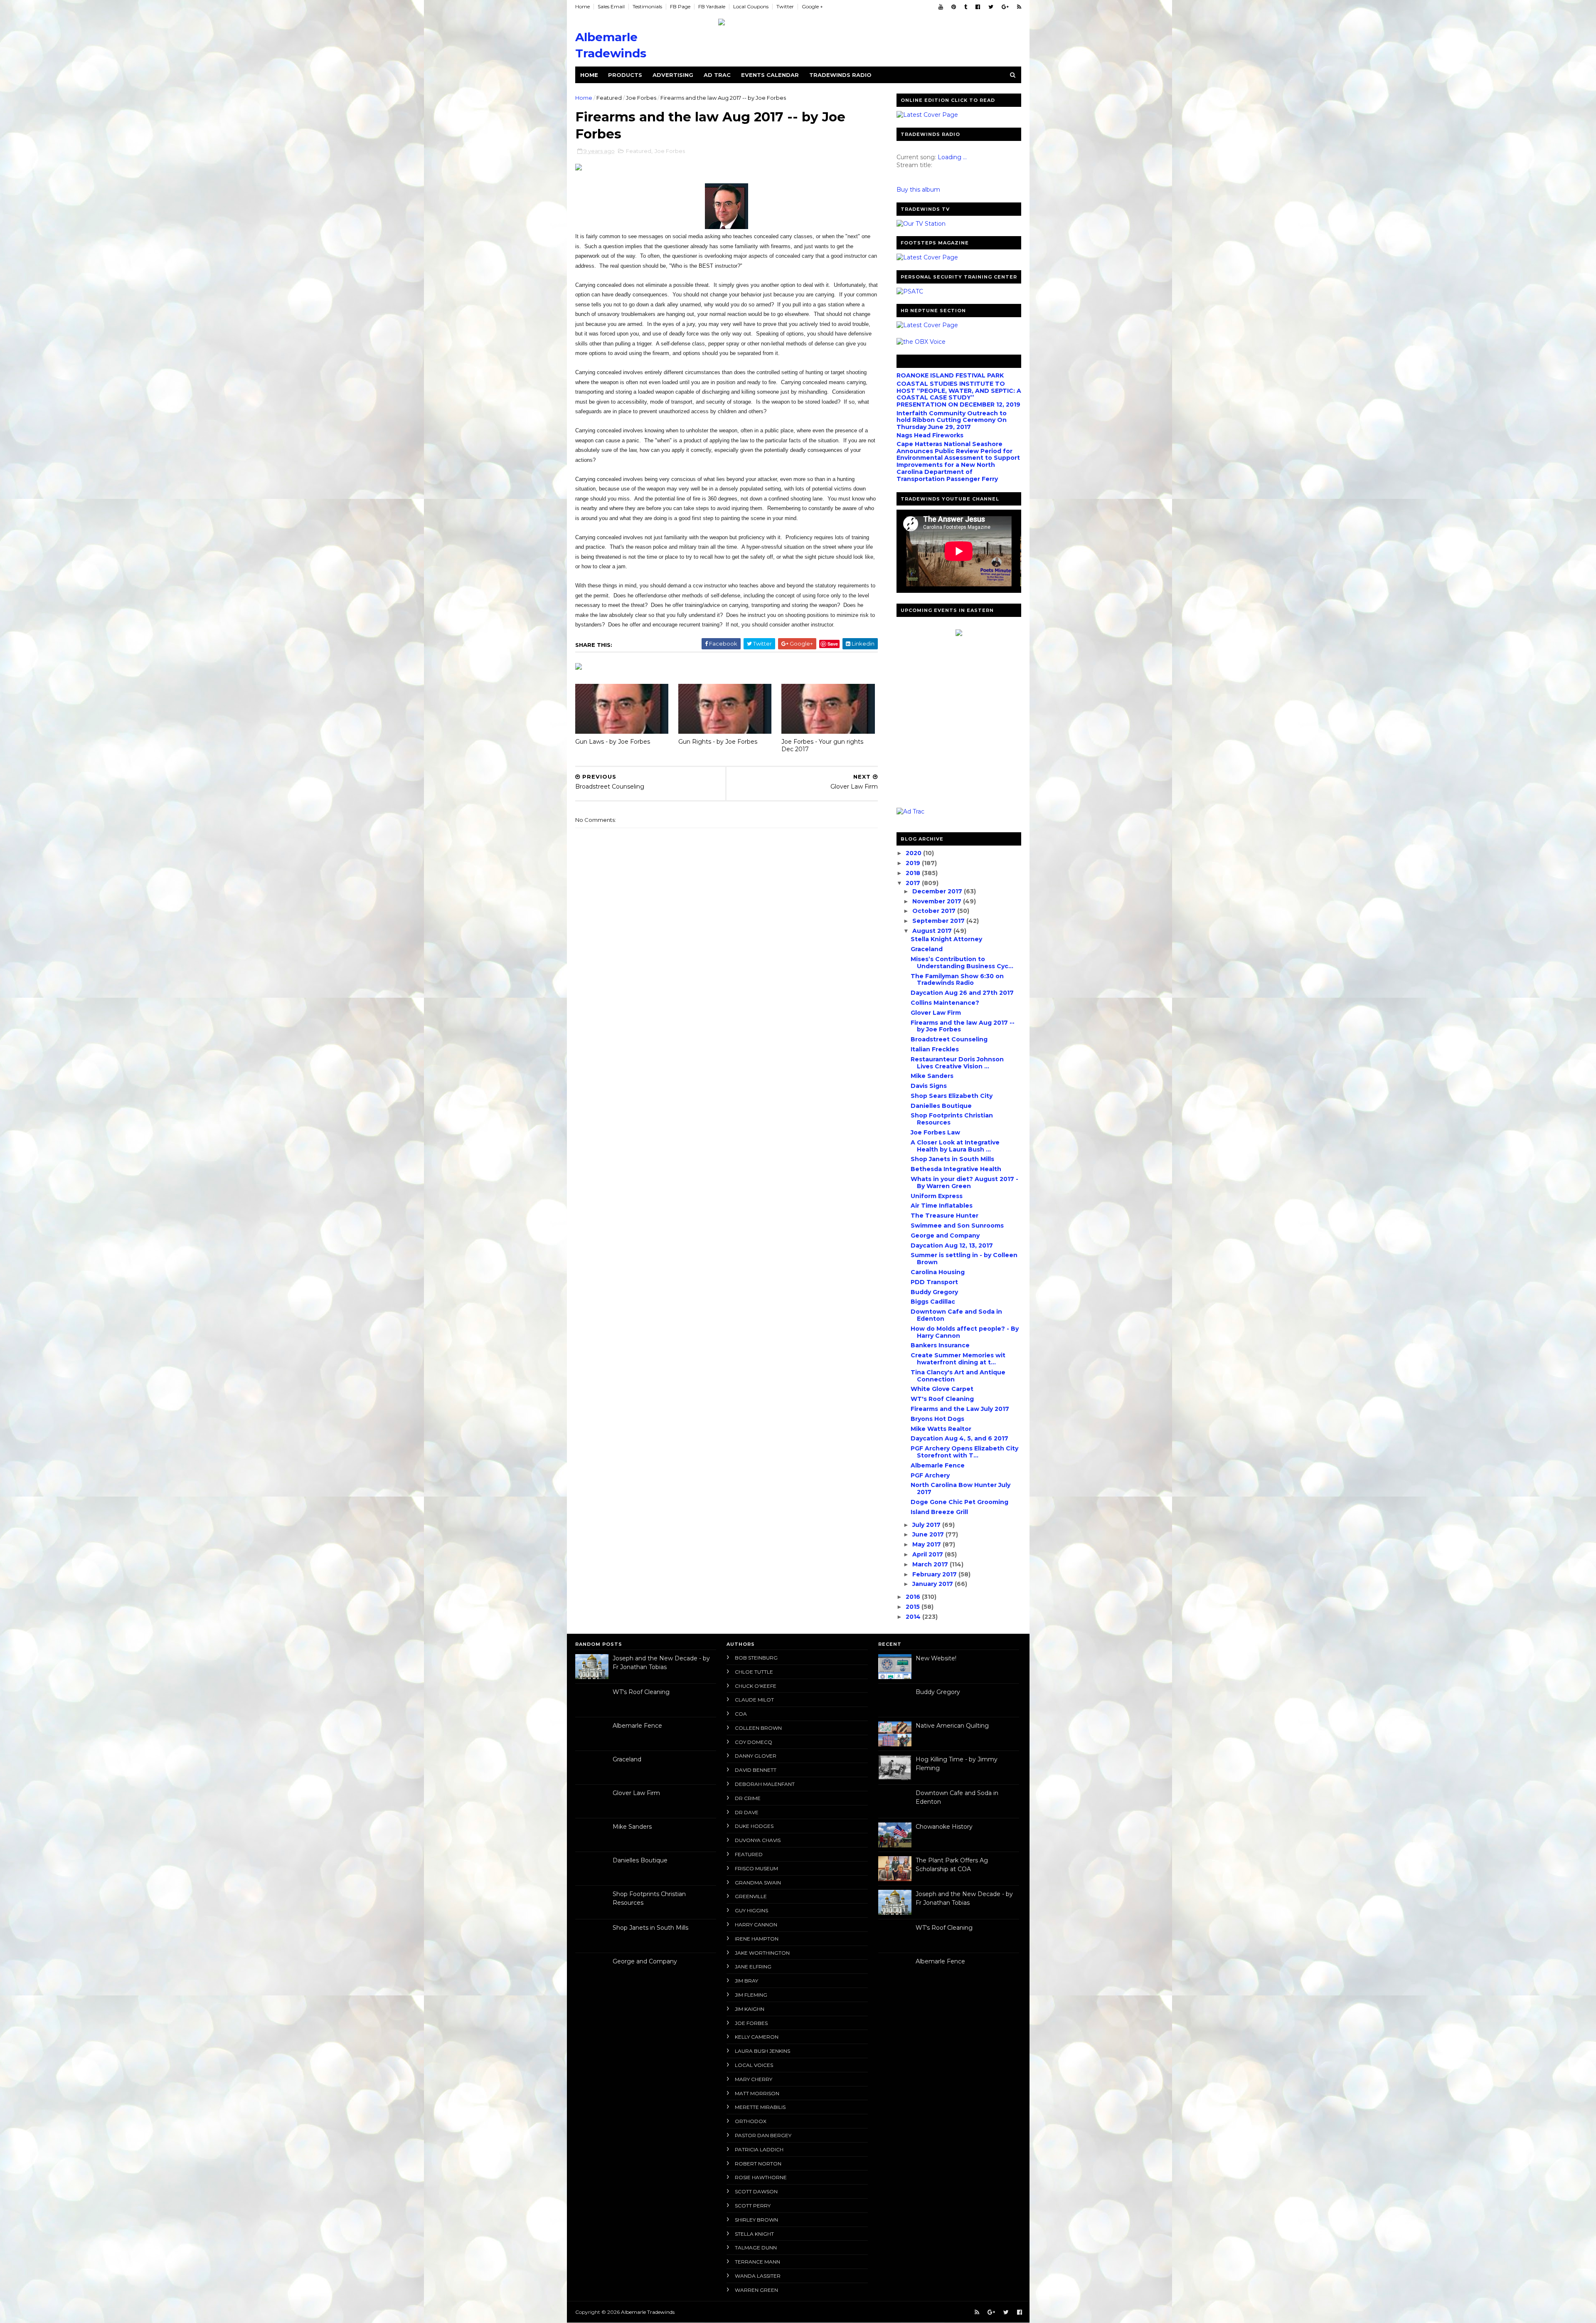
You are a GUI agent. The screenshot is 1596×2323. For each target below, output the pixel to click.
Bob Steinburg (756, 1658)
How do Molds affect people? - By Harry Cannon (965, 1332)
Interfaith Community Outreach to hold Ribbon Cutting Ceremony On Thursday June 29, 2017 (952, 420)
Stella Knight (754, 2234)
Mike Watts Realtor (941, 1429)
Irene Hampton (757, 1939)
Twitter (785, 6)
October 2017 (935, 911)
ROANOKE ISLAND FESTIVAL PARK (950, 375)
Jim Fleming (751, 1995)
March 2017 (931, 1564)
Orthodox (751, 2121)
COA (741, 1714)
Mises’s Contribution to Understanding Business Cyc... (962, 963)
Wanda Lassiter (758, 2276)
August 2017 (933, 931)
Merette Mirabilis (760, 2107)
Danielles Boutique (941, 1106)
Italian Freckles (935, 1049)
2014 (914, 1617)
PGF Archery (930, 1475)
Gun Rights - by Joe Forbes (718, 742)
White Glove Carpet (942, 1389)
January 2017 (933, 1584)
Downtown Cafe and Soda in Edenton (956, 1315)
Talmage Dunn (756, 2248)
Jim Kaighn (750, 2009)
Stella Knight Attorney (946, 939)
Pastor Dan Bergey (763, 2135)
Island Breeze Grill (939, 1512)
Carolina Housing (938, 1272)
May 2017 (927, 1544)
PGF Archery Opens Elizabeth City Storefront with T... (964, 1452)
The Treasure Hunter (945, 1216)
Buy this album (918, 190)
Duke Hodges (754, 1826)
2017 (914, 883)
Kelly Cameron (757, 2037)
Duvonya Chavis (758, 1840)
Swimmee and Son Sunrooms (957, 1226)
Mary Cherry (754, 2079)
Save (833, 644)
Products (625, 75)
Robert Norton (758, 2164)
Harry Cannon (756, 1925)
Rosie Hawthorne (761, 2177)
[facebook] (978, 7)
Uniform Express (937, 1196)
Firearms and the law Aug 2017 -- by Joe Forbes (963, 1026)
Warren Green (756, 2290)
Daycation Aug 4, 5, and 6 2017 (959, 1438)
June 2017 (929, 1534)
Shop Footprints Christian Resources (952, 1119)
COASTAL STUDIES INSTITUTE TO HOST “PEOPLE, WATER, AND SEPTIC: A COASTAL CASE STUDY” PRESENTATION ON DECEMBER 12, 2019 (959, 394)
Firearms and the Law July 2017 (960, 1409)
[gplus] (1005, 7)
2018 (914, 873)
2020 (914, 853)
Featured (609, 98)
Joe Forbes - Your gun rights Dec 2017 (822, 746)
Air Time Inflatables (942, 1206)
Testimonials (647, 6)
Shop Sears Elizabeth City (952, 1096)
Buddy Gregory (934, 1292)
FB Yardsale (712, 6)
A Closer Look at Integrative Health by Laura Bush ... (955, 1146)
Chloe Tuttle (754, 1672)
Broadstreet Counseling (949, 1039)
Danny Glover (756, 1756)
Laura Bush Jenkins (762, 2051)
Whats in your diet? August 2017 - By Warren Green (964, 1182)
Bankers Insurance (940, 1345)
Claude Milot (754, 1700)
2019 (914, 863)
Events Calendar (770, 75)
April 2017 (929, 1554)
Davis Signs (929, 1086)
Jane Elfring (753, 1967)
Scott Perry (753, 2206)
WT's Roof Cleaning (942, 1399)
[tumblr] (966, 7)
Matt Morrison (757, 2093)
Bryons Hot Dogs (937, 1419)
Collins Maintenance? (945, 1003)
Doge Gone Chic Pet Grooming (959, 1502)
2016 (914, 1597)
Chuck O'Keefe (756, 1686)
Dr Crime (748, 1798)
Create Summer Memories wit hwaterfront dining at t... (958, 1359)
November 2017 (938, 901)
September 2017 (939, 921)
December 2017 (938, 891)
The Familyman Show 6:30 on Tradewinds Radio (957, 980)
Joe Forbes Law (935, 1132)
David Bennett (756, 1770)
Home (582, 6)
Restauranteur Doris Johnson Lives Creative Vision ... (957, 1063)
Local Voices (754, 2065)
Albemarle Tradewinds (648, 2312)
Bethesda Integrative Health (956, 1169)
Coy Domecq (754, 1742)
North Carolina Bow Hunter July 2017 (961, 1488)
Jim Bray (746, 1981)
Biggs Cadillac (933, 1302)
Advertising (673, 75)
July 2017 (927, 1525)
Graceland (927, 949)
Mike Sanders (932, 1076)
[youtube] (941, 7)
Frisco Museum (756, 1868)
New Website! (936, 1658)
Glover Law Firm (936, 1013)
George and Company (945, 1235)
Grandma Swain (758, 1883)
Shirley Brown (756, 2220)
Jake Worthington (762, 1953)
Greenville (751, 1896)
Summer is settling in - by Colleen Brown (964, 1259)
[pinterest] (954, 7)
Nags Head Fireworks (930, 435)
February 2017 (935, 1574)
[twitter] (991, 7)
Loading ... (952, 157)
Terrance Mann (757, 2262)
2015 (914, 1607)
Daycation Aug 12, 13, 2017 (952, 1245)
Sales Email (611, 6)
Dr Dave (747, 1812)
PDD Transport (934, 1282)
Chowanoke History (944, 1827)
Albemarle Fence (938, 1465)
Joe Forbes (641, 98)
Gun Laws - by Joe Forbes (613, 742)
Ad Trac (717, 75)
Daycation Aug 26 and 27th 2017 (962, 993)
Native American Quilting (952, 1726)
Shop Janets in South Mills (952, 1159)
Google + (812, 6)
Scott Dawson (756, 2191)
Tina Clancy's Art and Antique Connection (958, 1376)
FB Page (680, 6)
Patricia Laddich (759, 2149)
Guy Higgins (751, 1910)
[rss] (1019, 7)
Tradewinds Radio (840, 75)
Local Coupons (751, 6)
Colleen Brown (758, 1728)
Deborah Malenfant (765, 1784)
